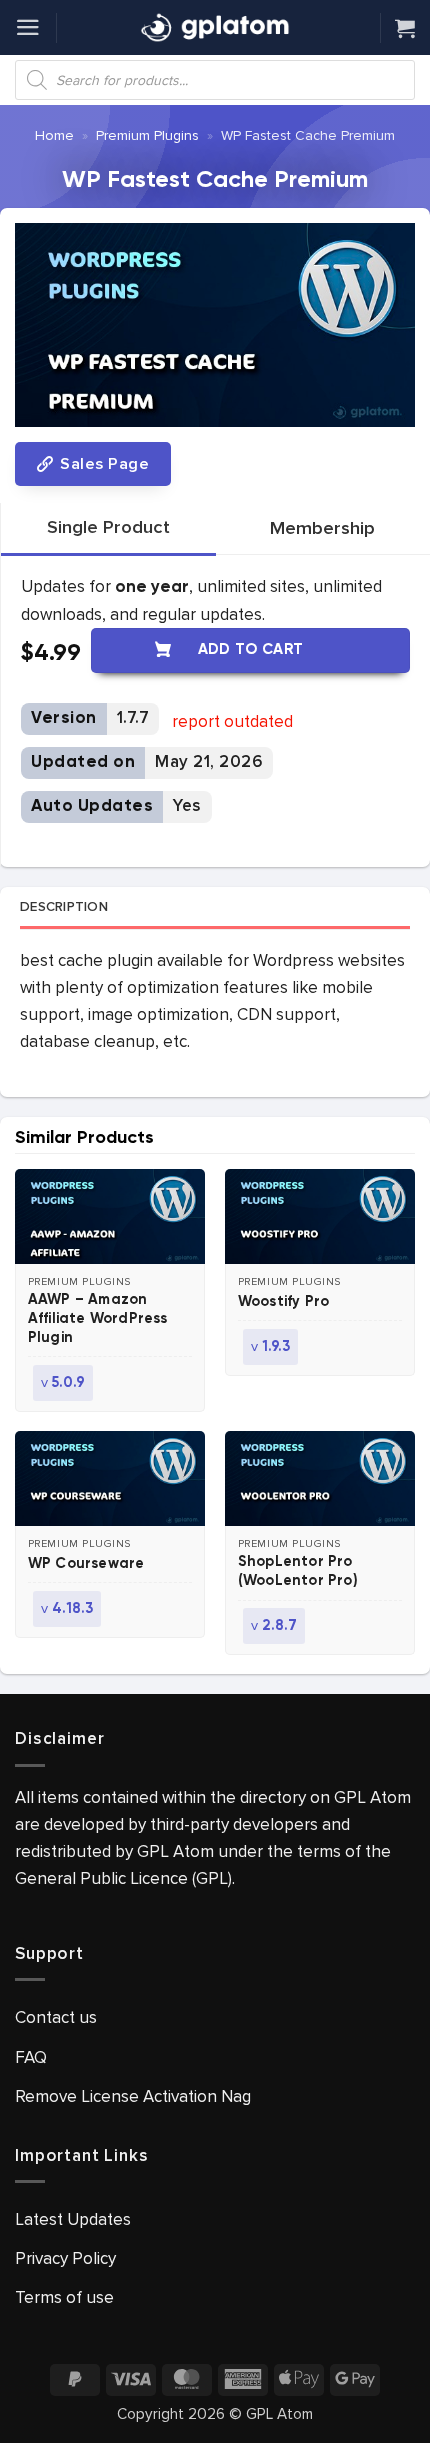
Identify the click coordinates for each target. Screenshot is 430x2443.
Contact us (56, 2017)
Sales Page (102, 464)
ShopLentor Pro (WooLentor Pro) (298, 1571)
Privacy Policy (65, 2258)
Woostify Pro (283, 1302)
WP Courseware (86, 1564)
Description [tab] (64, 907)
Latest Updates (73, 2219)
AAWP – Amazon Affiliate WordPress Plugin (98, 1319)
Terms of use (64, 2297)
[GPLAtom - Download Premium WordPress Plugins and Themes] (215, 28)
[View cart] (405, 28)
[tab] (108, 528)
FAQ (31, 2057)
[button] (28, 27)
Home (54, 135)
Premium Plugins (147, 135)
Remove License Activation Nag (133, 2096)
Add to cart (251, 649)
